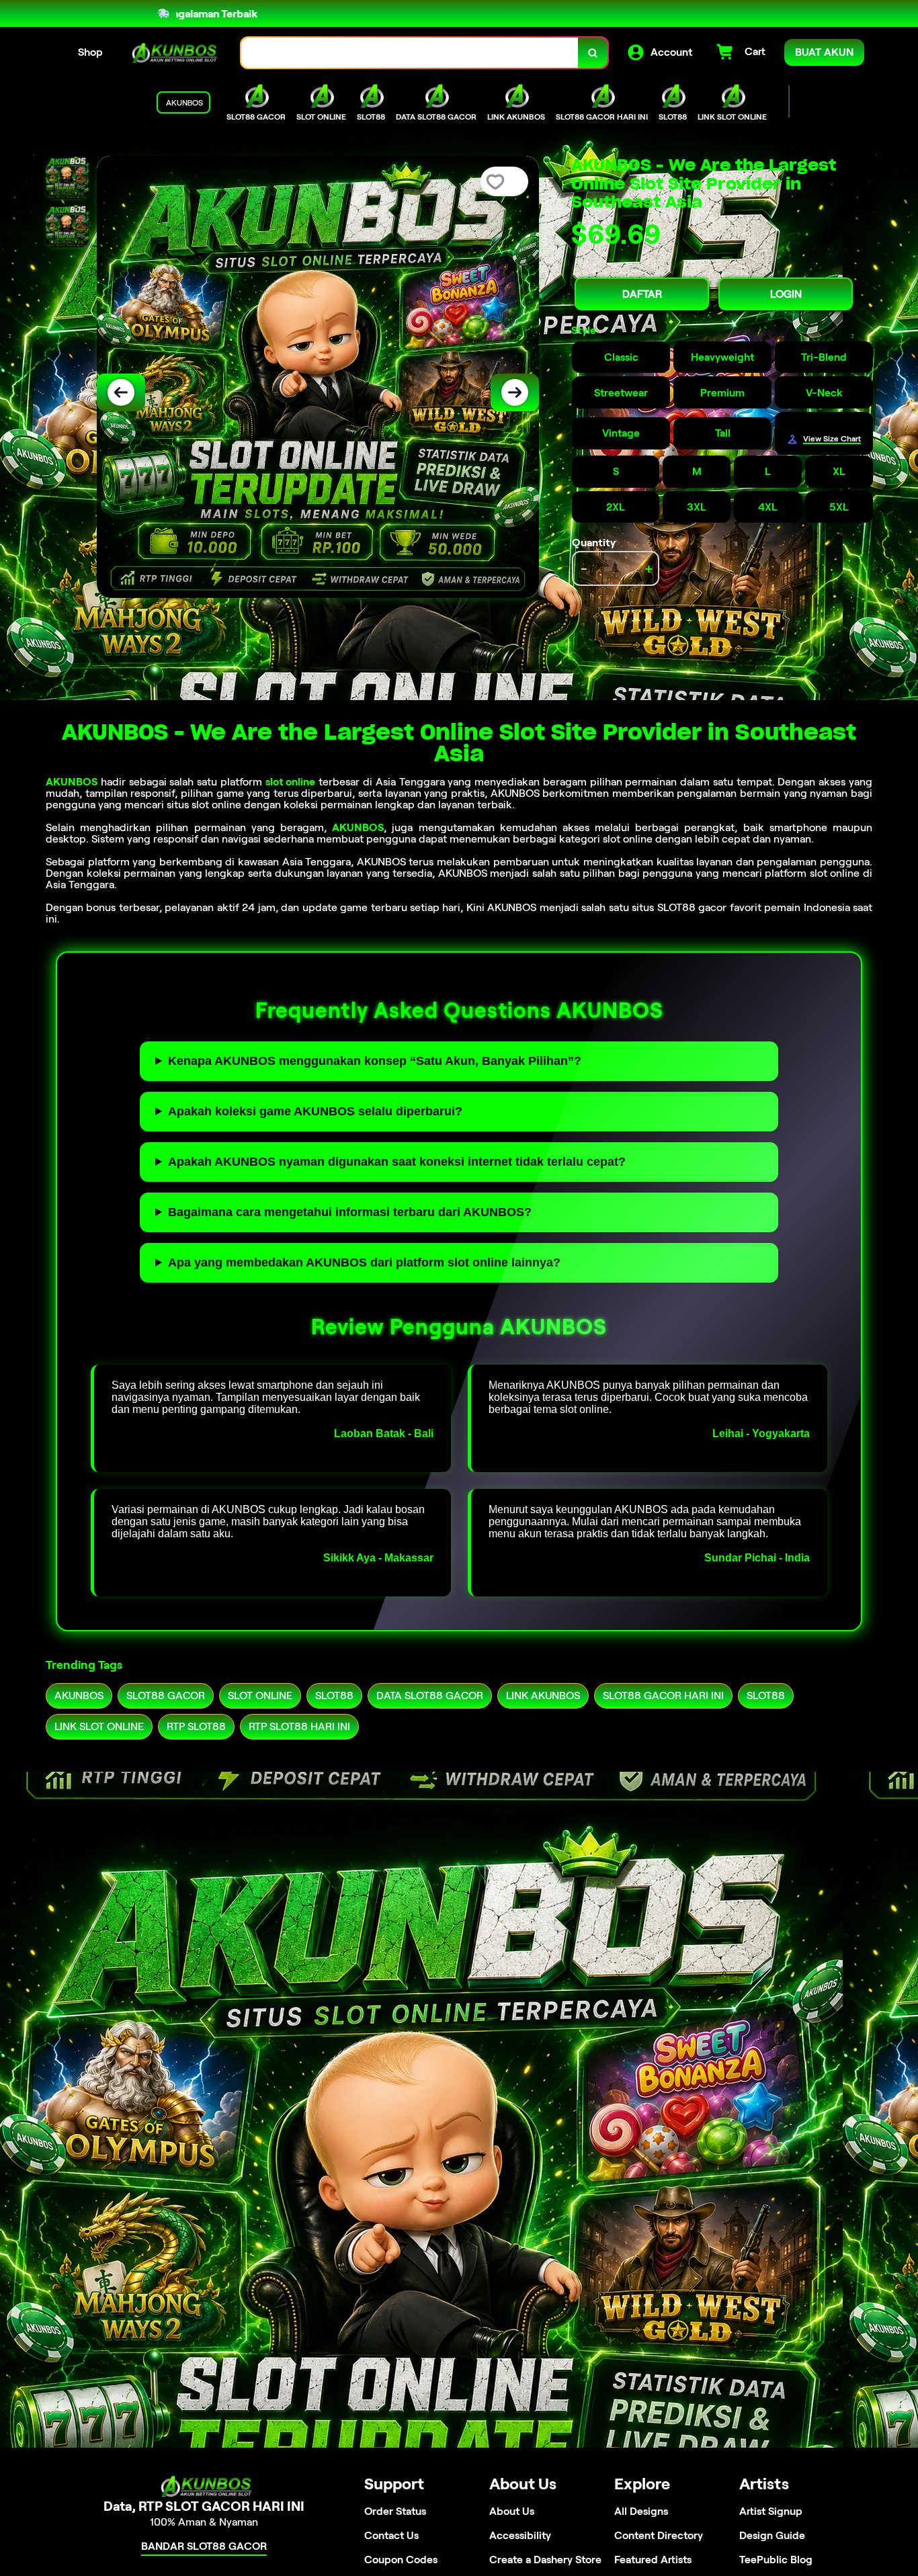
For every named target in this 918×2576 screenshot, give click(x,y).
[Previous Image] (121, 392)
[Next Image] (515, 392)
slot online (291, 782)
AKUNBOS (72, 782)
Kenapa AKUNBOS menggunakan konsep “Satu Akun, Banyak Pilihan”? (375, 1061)
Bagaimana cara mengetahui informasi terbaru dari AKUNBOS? (350, 1212)
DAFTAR (642, 294)
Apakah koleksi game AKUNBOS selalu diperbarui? (315, 1111)
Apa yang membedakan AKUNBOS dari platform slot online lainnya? (364, 1262)
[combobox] (410, 53)
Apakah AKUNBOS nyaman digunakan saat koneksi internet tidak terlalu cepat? (397, 1162)
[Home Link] (172, 53)
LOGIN (786, 294)
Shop (90, 52)
